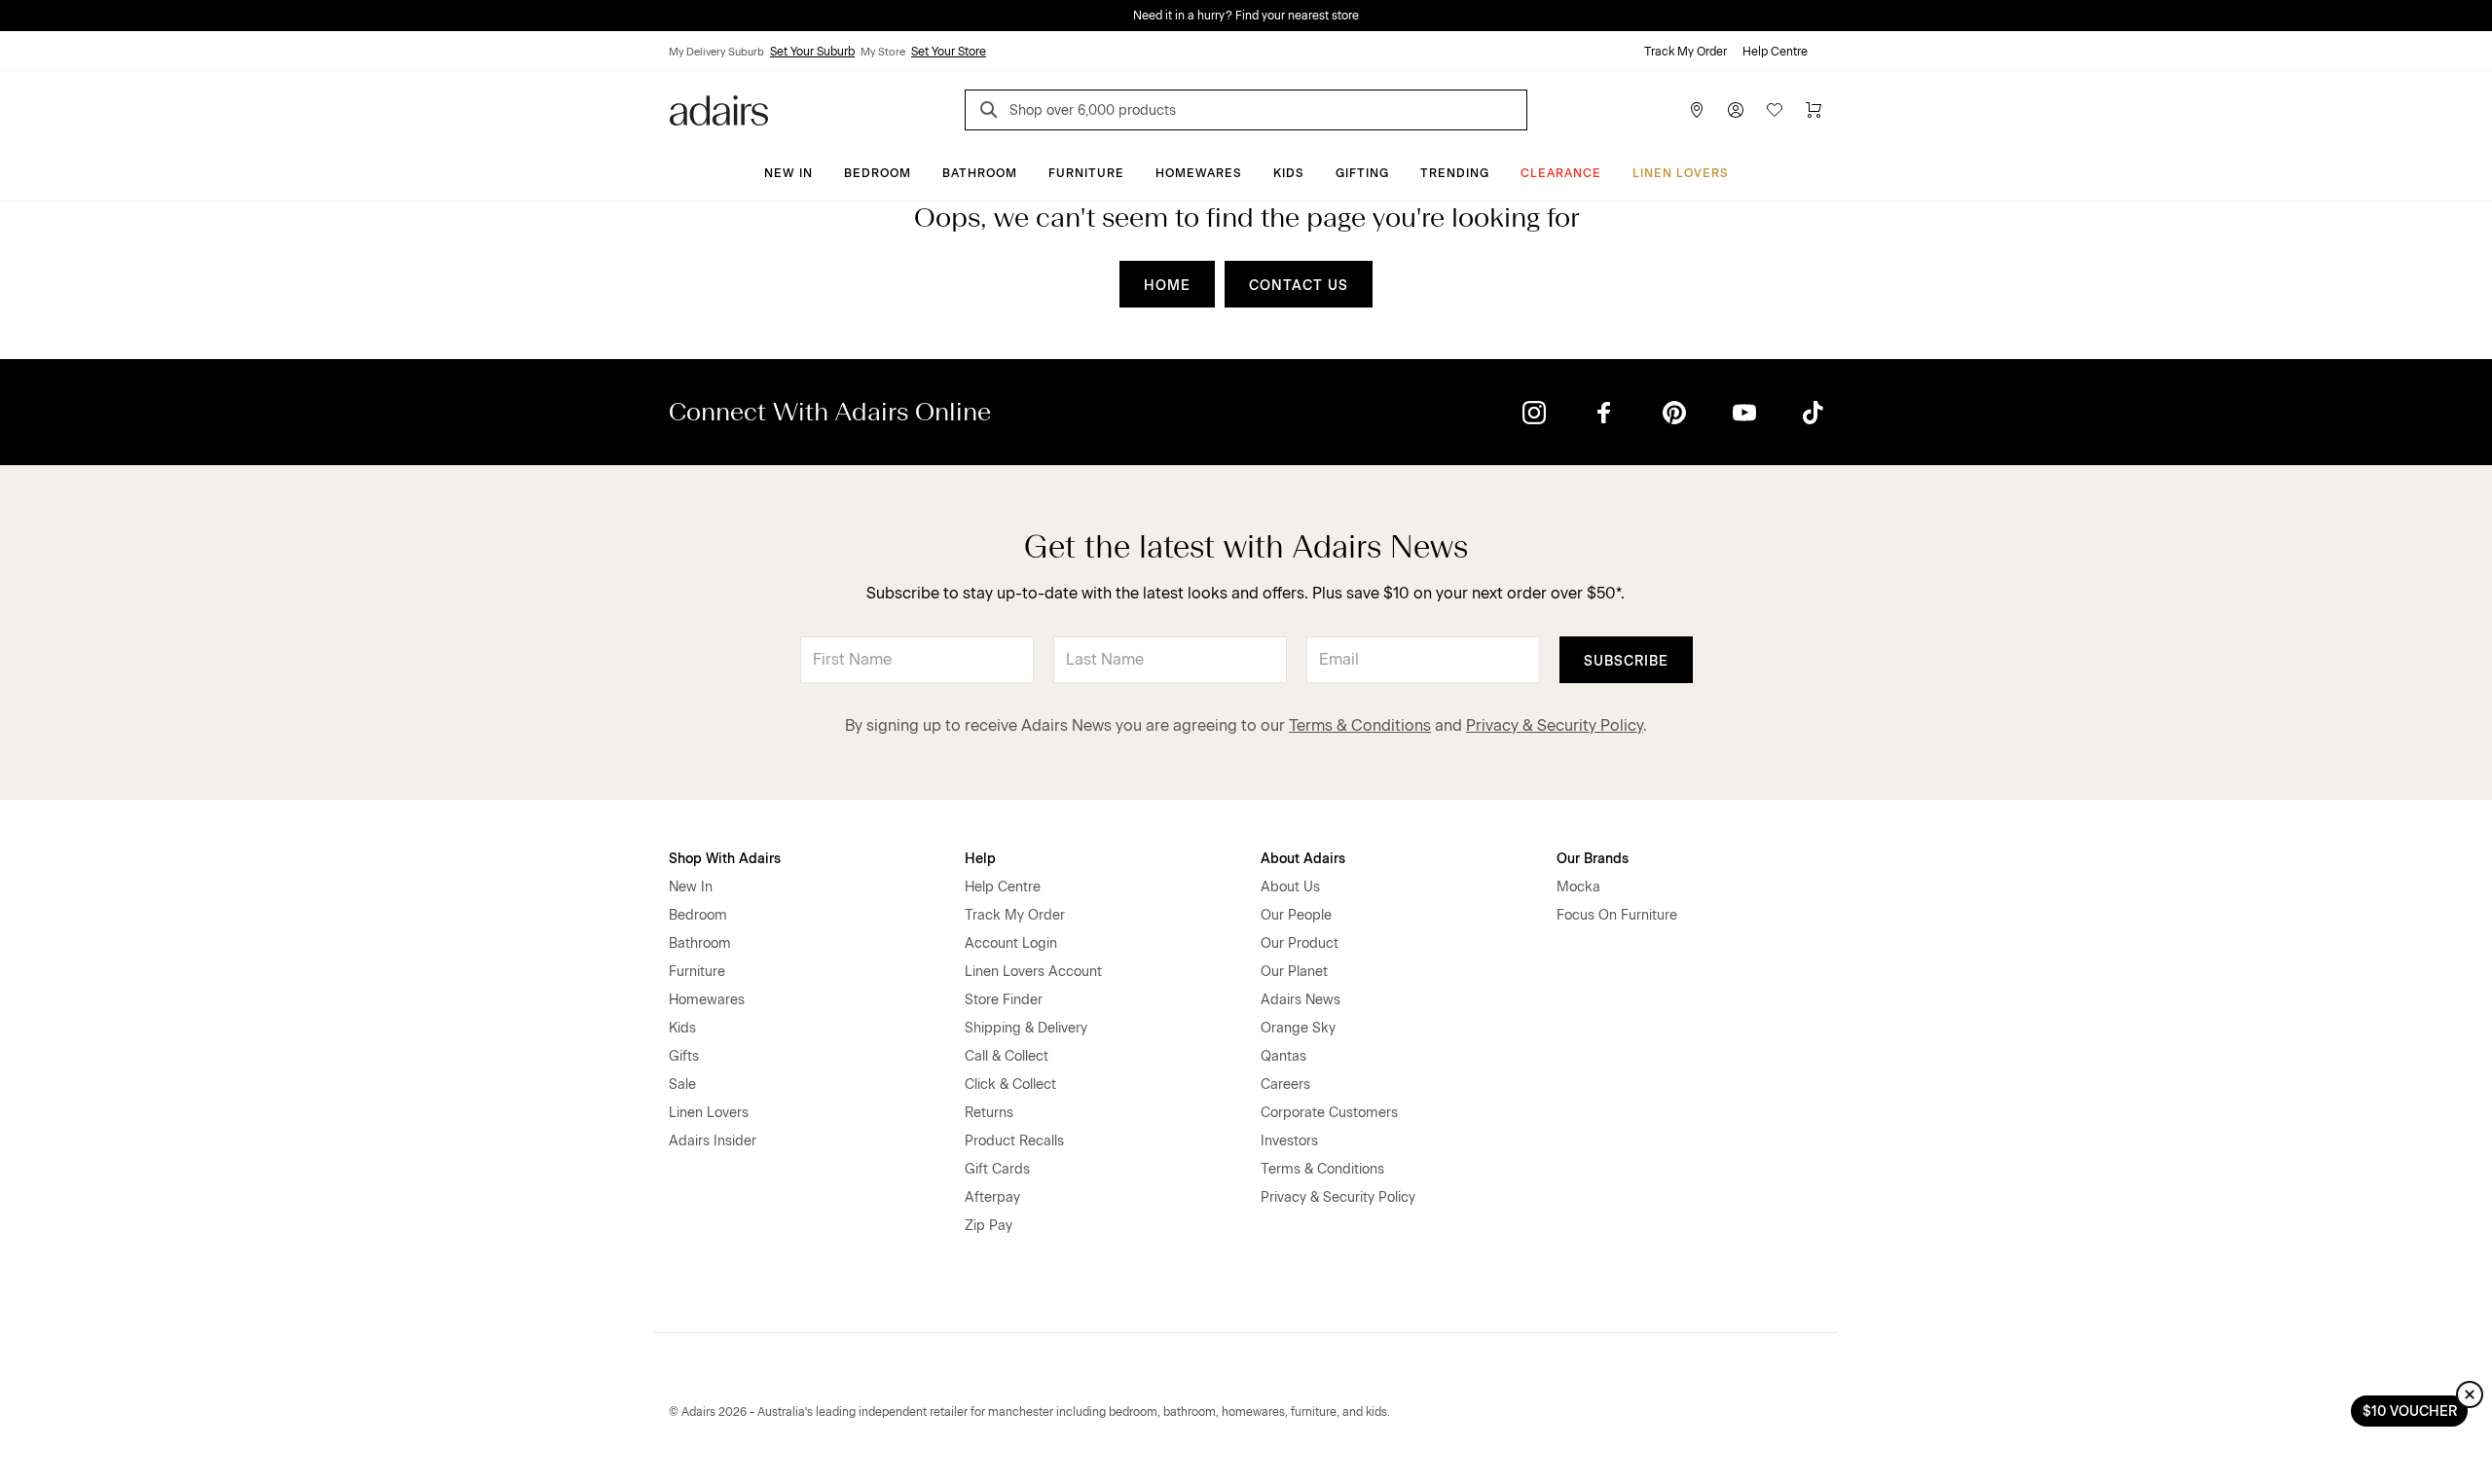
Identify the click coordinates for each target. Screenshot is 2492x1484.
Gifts (684, 1056)
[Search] (992, 112)
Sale (682, 1085)
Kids (1289, 173)
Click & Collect (1010, 1085)
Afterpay (992, 1197)
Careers (1285, 1085)
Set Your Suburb (812, 52)
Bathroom (980, 173)
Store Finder (1004, 1000)
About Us (1290, 887)
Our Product (1300, 943)
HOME (1167, 286)
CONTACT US (1299, 286)
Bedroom (878, 173)
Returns (989, 1113)
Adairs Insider (713, 1141)
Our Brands (1593, 859)
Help (980, 859)
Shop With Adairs (725, 859)
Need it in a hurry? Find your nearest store (1246, 16)
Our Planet (1294, 972)
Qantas (1283, 1056)
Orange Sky (1298, 1028)
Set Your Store (949, 52)
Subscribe (1626, 661)
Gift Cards (997, 1169)
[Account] (1736, 110)
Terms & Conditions (1360, 725)
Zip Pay (989, 1226)
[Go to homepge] (719, 109)
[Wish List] (1775, 110)
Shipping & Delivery (1026, 1028)
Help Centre (1775, 52)
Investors (1289, 1141)
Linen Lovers (1681, 173)
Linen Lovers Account (1033, 972)
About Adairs (1303, 859)
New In (788, 173)
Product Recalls (1014, 1141)
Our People (1296, 915)
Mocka (1578, 887)
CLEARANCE (1561, 173)
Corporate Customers (1329, 1113)
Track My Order (1686, 52)
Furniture (1086, 173)
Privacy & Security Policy (1555, 725)
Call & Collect (1007, 1056)
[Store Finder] (1697, 110)
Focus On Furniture (1617, 915)
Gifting (1362, 173)
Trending (1455, 173)
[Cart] (1814, 110)
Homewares (1199, 173)
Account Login (1011, 943)
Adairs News (1301, 1000)
